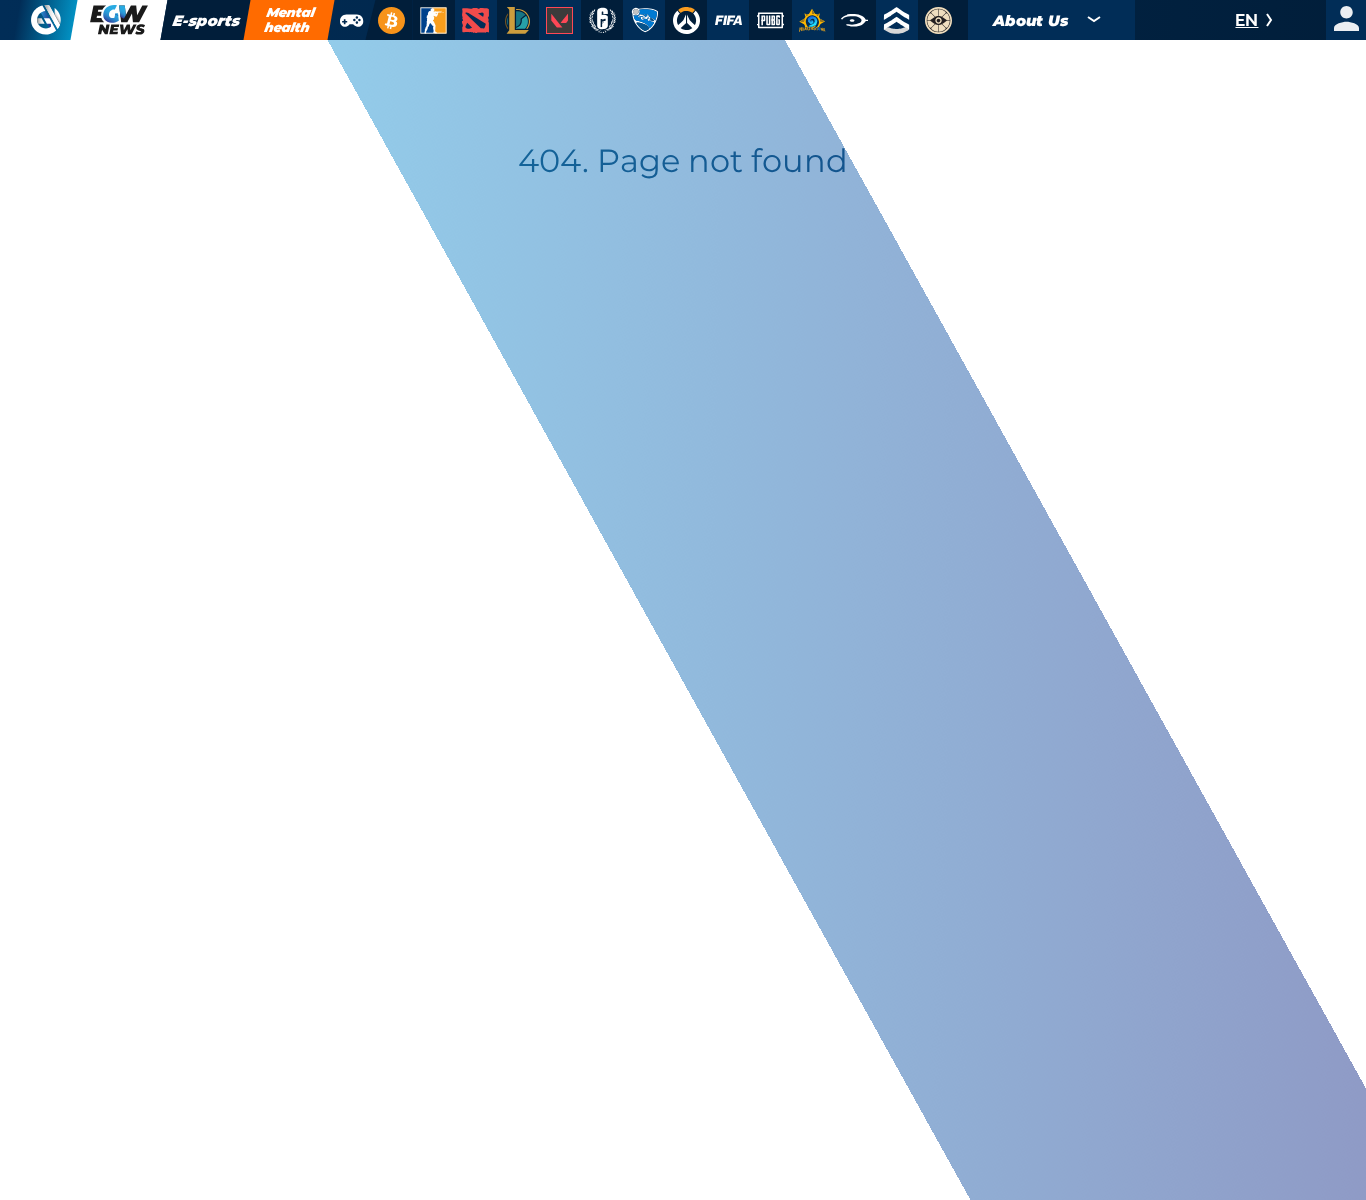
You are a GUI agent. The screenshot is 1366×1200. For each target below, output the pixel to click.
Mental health (290, 19)
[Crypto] (388, 20)
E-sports (206, 20)
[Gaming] (351, 20)
